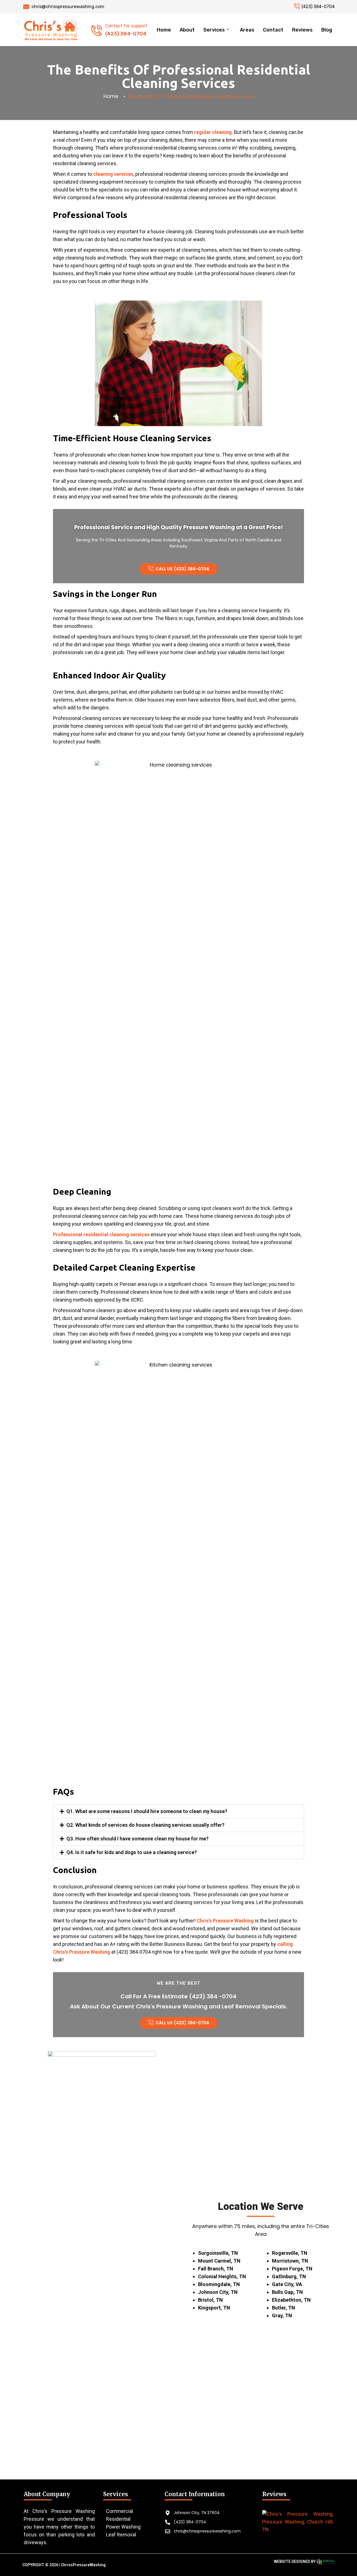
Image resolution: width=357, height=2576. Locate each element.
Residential (118, 2519)
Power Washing (123, 2527)
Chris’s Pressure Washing (225, 1921)
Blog (327, 30)
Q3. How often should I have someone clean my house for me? (138, 1839)
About (187, 30)
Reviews (302, 30)
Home (164, 30)
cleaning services (113, 174)
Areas (247, 30)
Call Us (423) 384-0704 (182, 569)
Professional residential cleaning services (101, 1234)
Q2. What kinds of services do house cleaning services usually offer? (145, 1825)
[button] (178, 1811)
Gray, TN (282, 2315)
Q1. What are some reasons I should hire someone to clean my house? (147, 1811)
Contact (273, 30)
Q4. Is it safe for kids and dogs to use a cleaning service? (132, 1852)
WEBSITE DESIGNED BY (295, 2561)
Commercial (120, 2511)
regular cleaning (213, 132)
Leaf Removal (121, 2535)
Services (214, 30)
